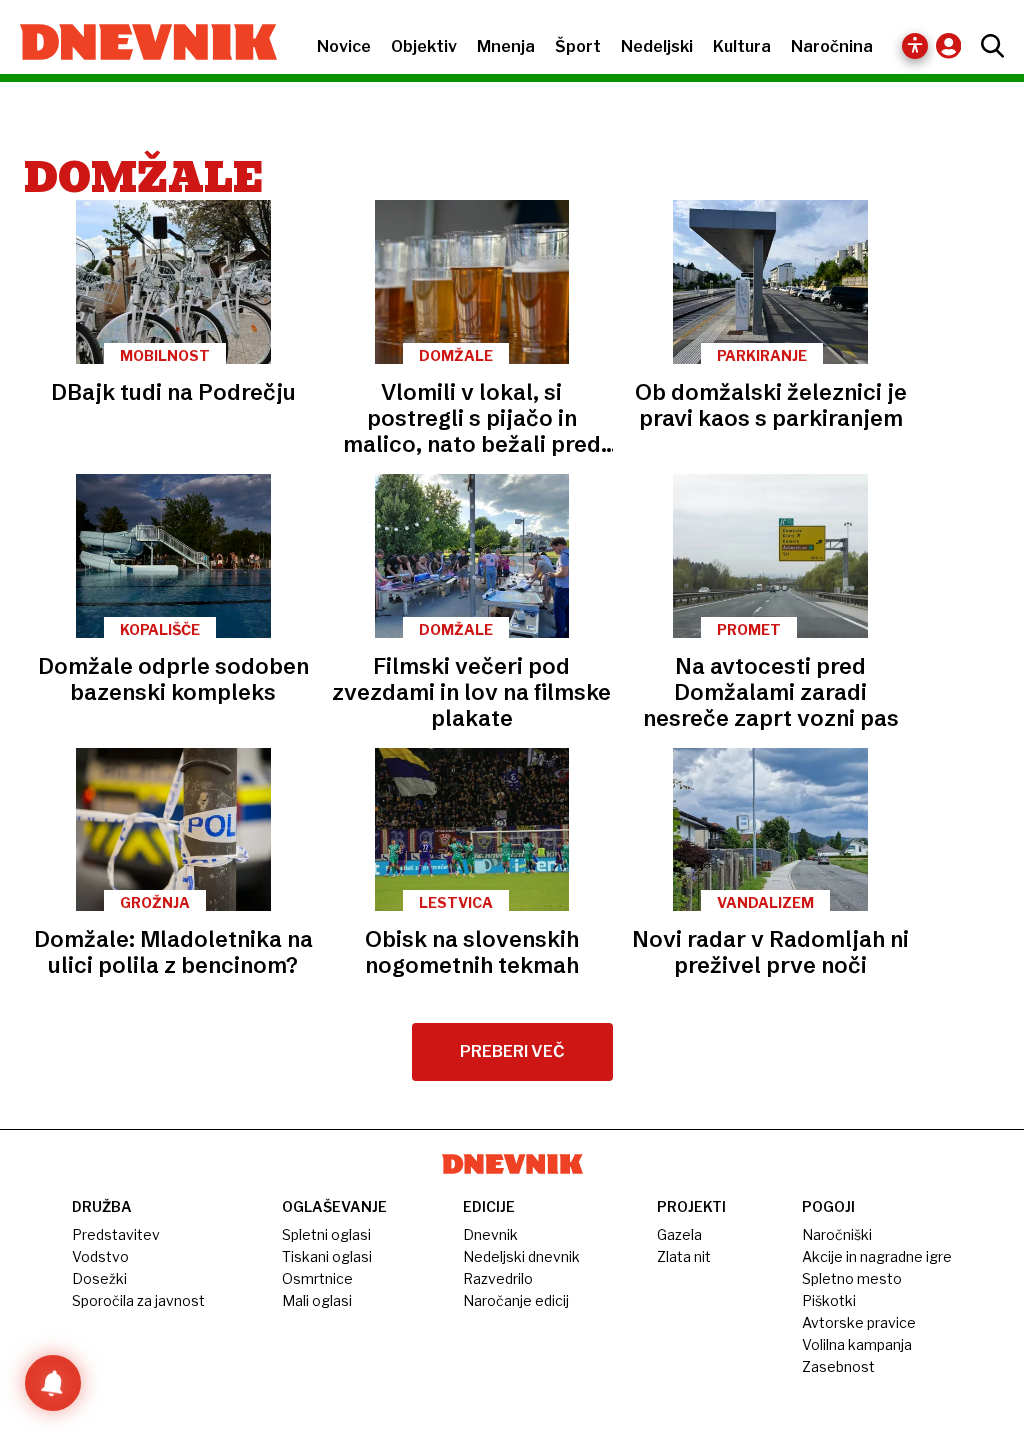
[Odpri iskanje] (987, 46)
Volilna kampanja (857, 1344)
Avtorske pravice (859, 1322)
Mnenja (506, 46)
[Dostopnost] (915, 46)
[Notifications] (53, 1383)
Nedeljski (657, 46)
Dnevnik (490, 1234)
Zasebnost (838, 1366)
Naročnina (832, 46)
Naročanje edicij (516, 1300)
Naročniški (837, 1234)
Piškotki (829, 1300)
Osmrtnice (317, 1278)
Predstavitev (116, 1234)
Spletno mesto (852, 1278)
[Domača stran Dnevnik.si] (138, 44)
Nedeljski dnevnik (521, 1256)
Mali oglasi (317, 1300)
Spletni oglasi (326, 1234)
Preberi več (512, 1051)
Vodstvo (100, 1256)
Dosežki (99, 1278)
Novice (344, 46)
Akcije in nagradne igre (877, 1256)
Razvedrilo (498, 1278)
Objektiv (424, 46)
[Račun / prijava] (953, 45)
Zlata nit (684, 1256)
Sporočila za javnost (138, 1300)
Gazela (679, 1234)
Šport (578, 46)
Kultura (742, 46)
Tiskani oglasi (327, 1256)
